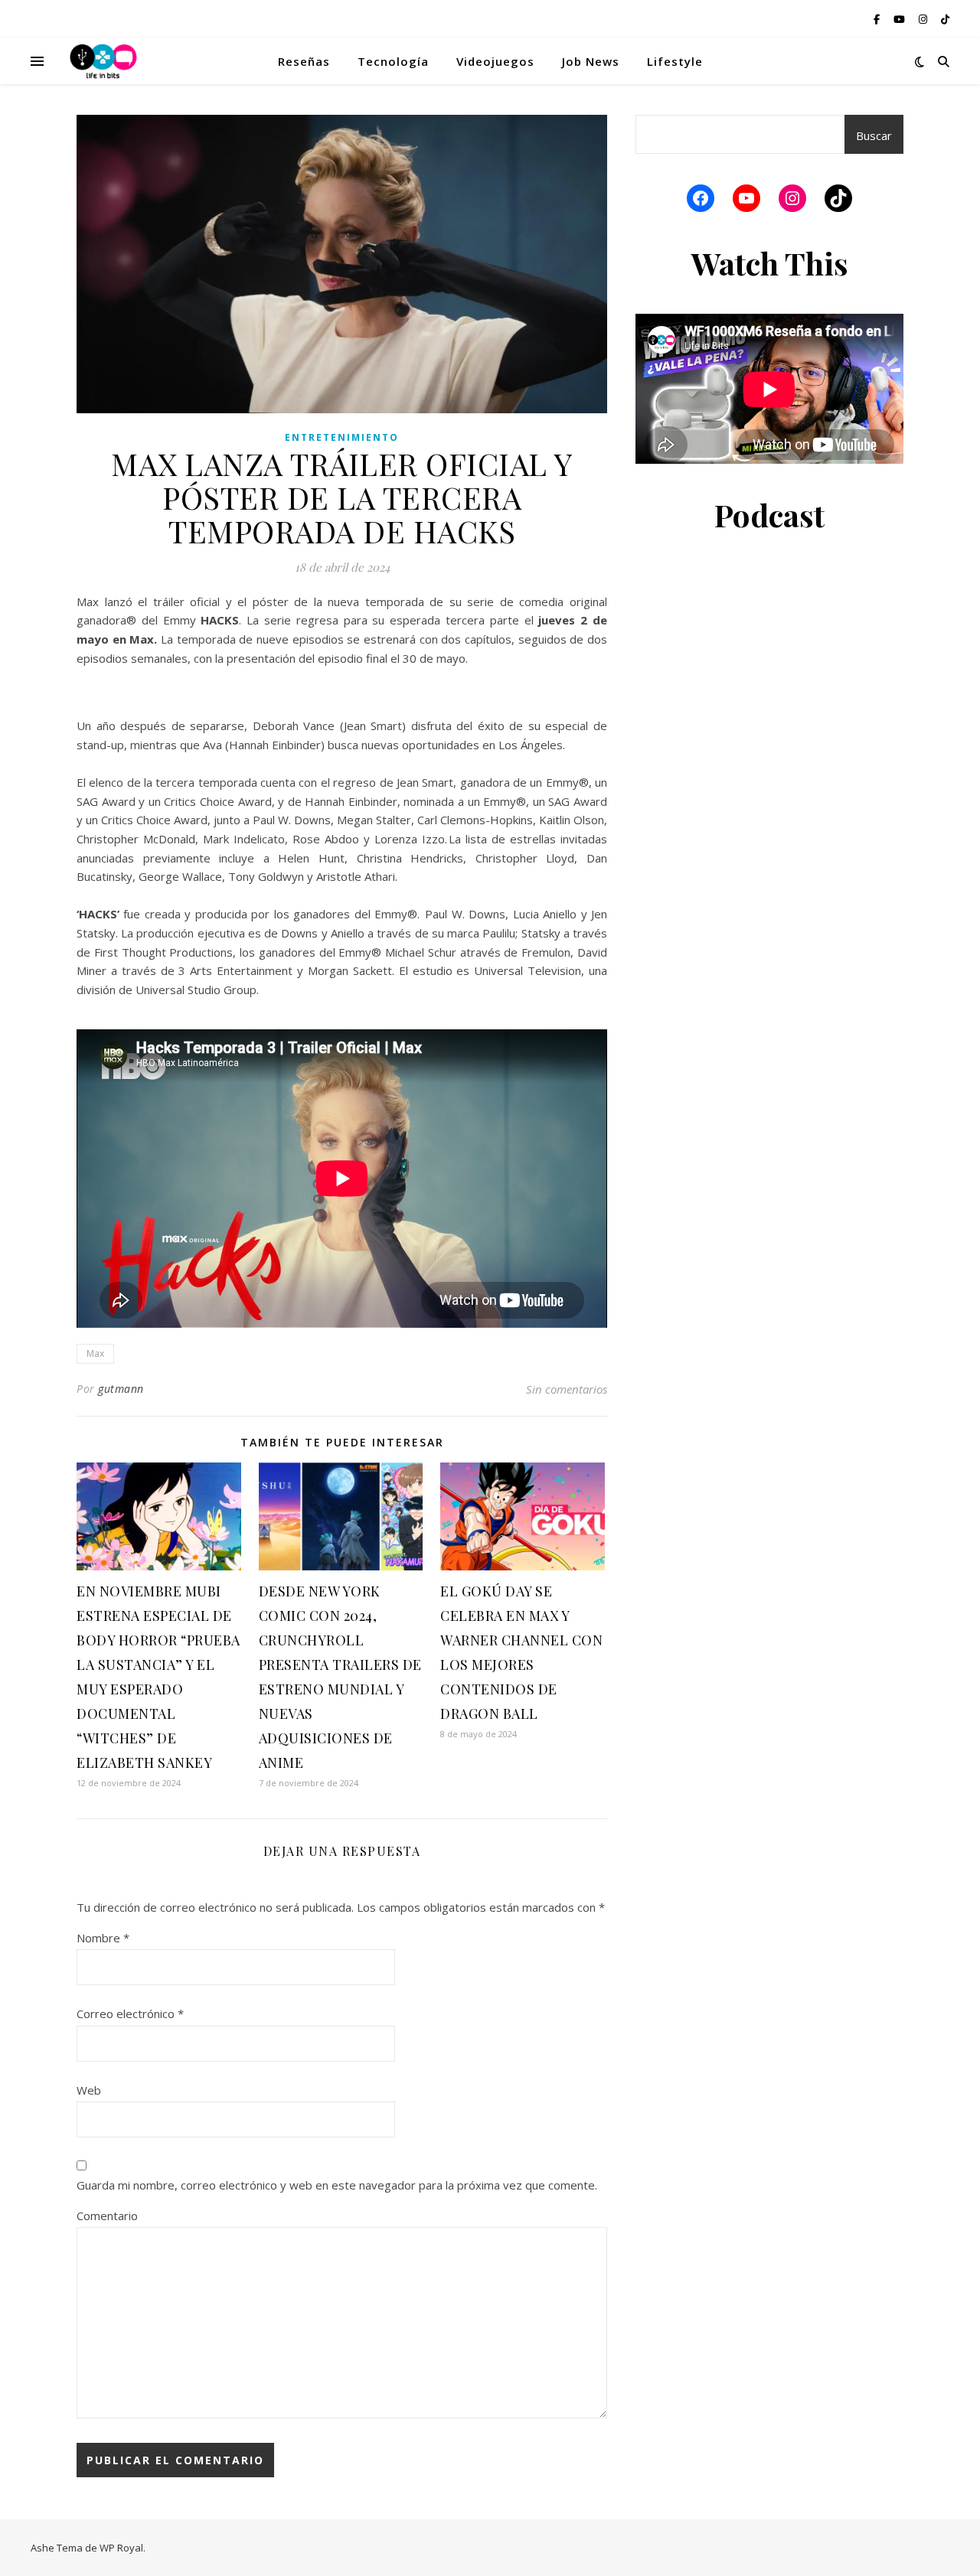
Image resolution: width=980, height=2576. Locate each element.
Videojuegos (495, 61)
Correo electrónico (130, 2014)
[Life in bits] (103, 61)
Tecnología (393, 61)
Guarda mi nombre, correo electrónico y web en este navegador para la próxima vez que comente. (337, 2185)
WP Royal (121, 2548)
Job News (591, 61)
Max (95, 1353)
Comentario (107, 2216)
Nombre (103, 1938)
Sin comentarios (567, 1389)
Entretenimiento (342, 437)
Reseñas (304, 61)
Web (89, 2090)
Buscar (874, 135)
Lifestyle (675, 61)
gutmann (121, 1389)
